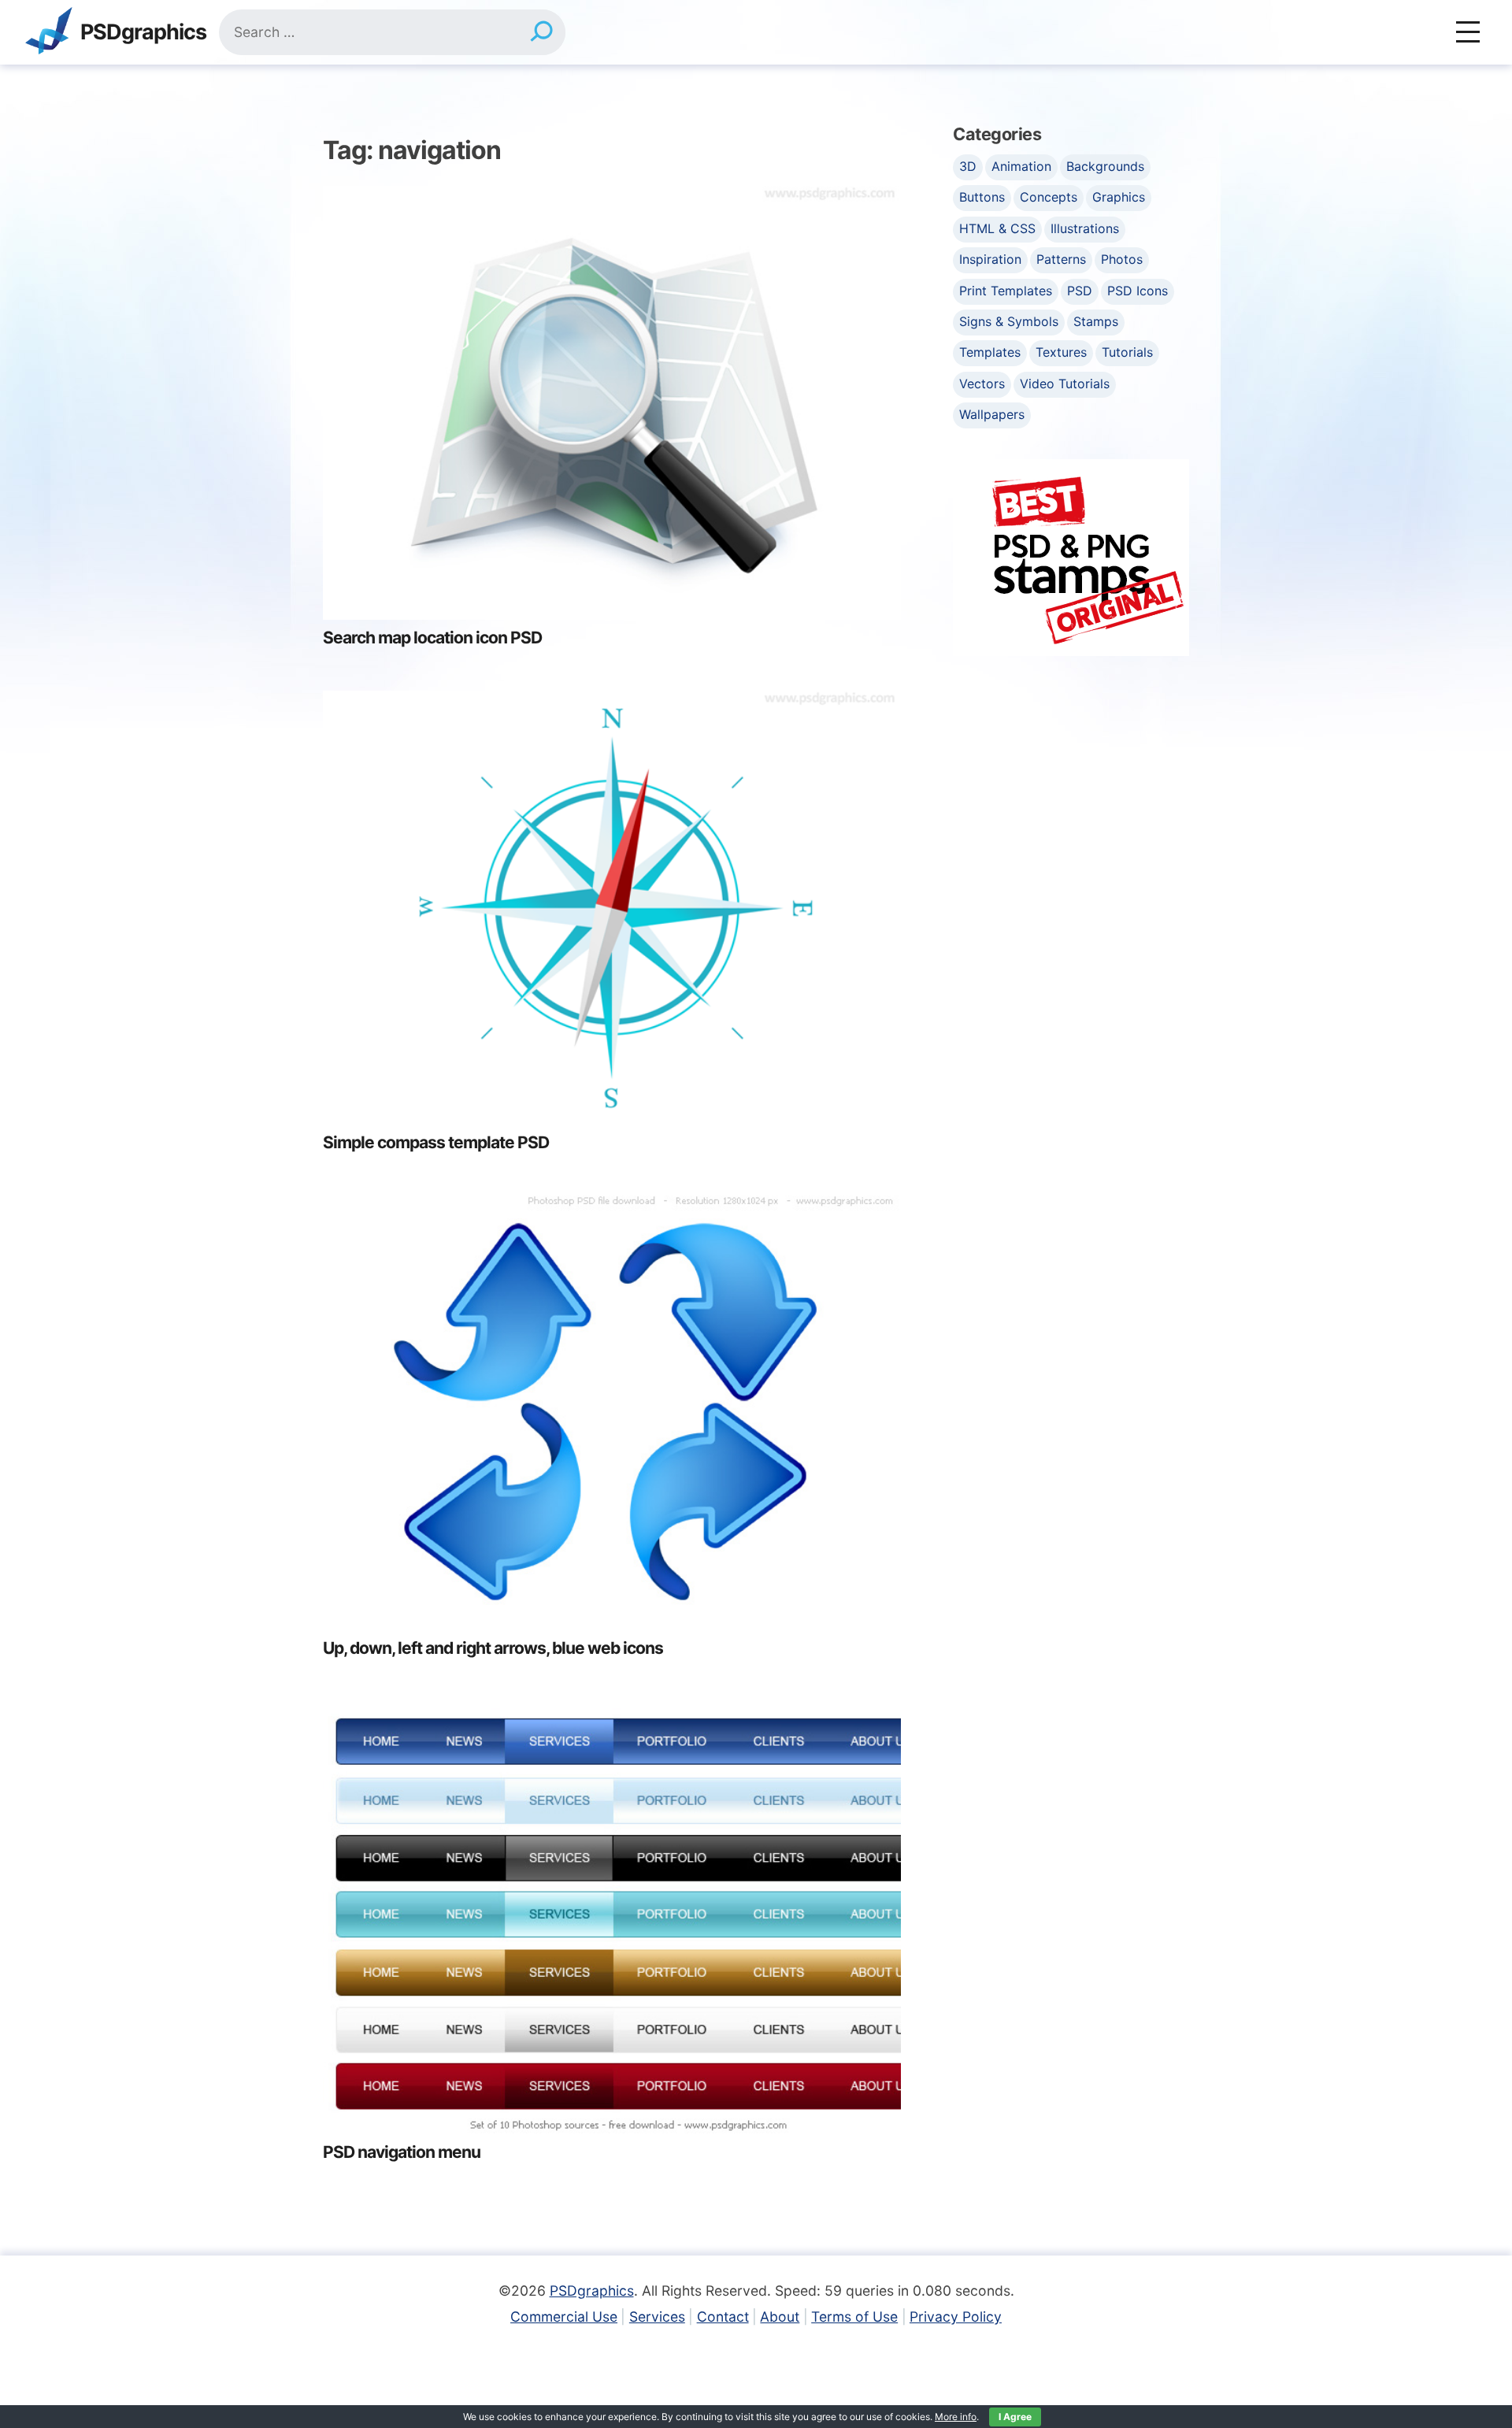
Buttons (982, 197)
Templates (990, 352)
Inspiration (990, 259)
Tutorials (1127, 352)
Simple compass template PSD (436, 1142)
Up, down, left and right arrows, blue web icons (493, 1648)
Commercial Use (564, 2317)
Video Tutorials (1065, 384)
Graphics (1119, 197)
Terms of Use (854, 2317)
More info (956, 2417)
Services (657, 2317)
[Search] (541, 32)
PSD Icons (1138, 291)
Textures (1061, 352)
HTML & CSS (997, 228)
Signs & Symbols (1009, 321)
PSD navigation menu (402, 2152)
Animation (1021, 166)
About (780, 2317)
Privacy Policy (956, 2317)
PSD (1080, 291)
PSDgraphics (143, 33)
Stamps (1096, 321)
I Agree (1015, 2417)
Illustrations (1085, 228)
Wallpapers (992, 414)
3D (968, 166)
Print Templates (1006, 291)
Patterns (1061, 259)
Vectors (982, 384)
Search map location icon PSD (432, 638)
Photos (1122, 259)
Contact (723, 2317)
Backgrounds (1105, 166)
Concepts (1049, 197)
